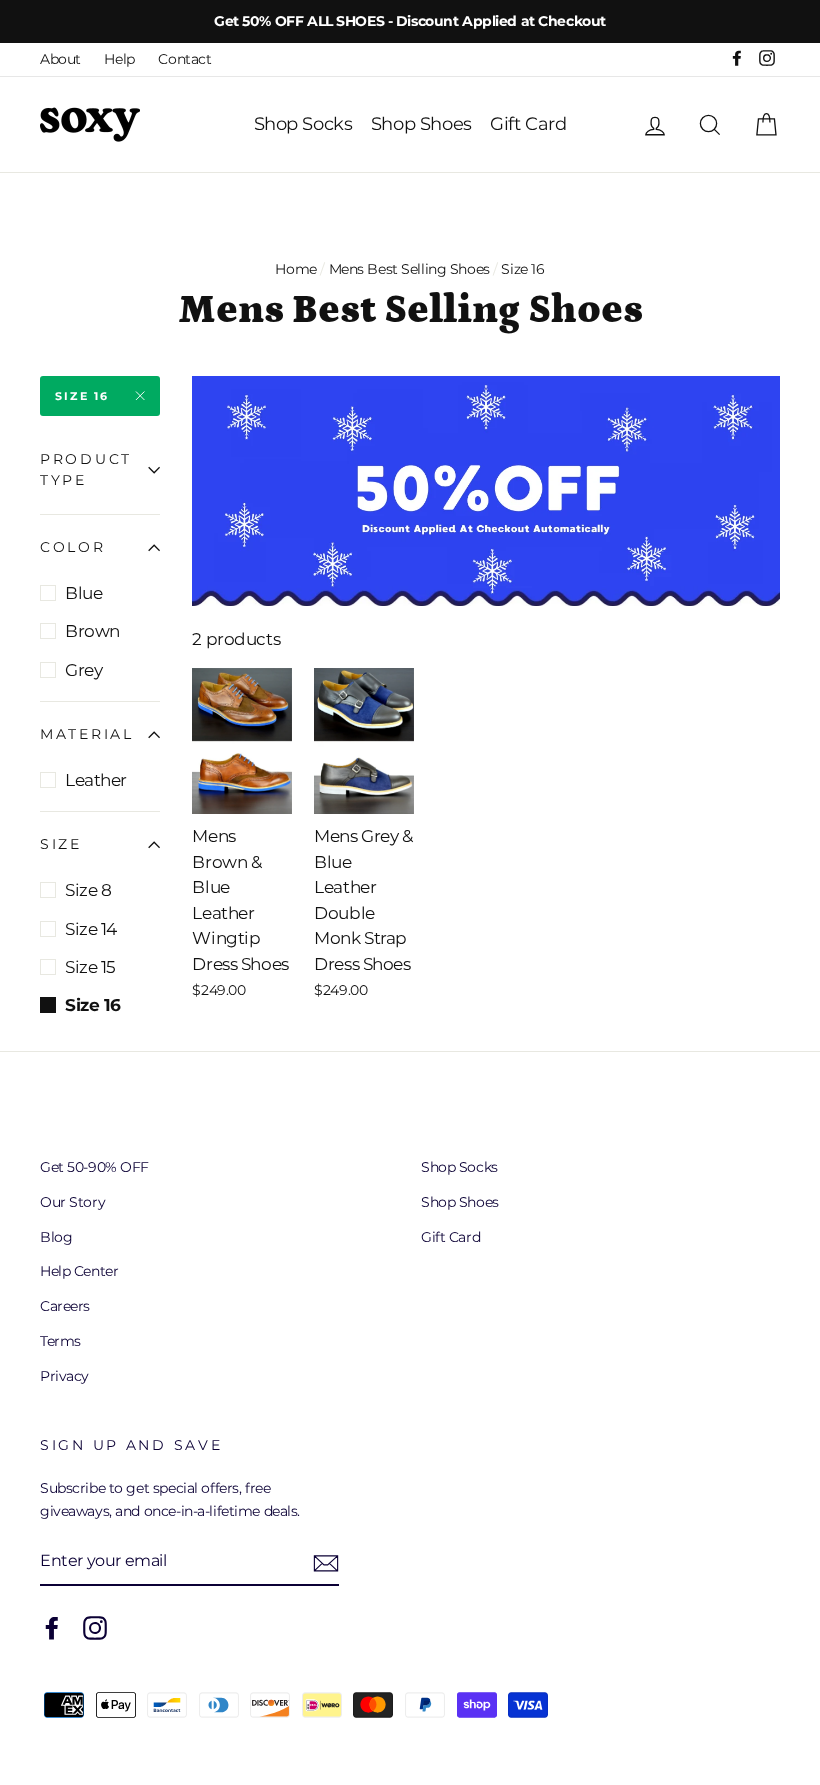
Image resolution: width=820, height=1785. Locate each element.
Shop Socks (303, 124)
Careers (65, 1306)
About (60, 59)
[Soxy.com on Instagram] (95, 1628)
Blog (56, 1237)
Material (87, 734)
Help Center (79, 1271)
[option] (410, 21)
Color (73, 547)
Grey (83, 670)
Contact (184, 59)
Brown (92, 631)
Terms (60, 1341)
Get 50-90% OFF (94, 1167)
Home (295, 269)
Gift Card (528, 124)
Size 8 (88, 890)
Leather (96, 780)
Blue (83, 593)
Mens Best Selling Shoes (409, 269)
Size (61, 844)
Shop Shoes (421, 124)
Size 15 (90, 967)
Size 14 (91, 929)
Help (119, 59)
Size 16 (82, 396)
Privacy (64, 1376)
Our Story (72, 1202)
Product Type (86, 470)
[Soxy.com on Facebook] (52, 1628)
